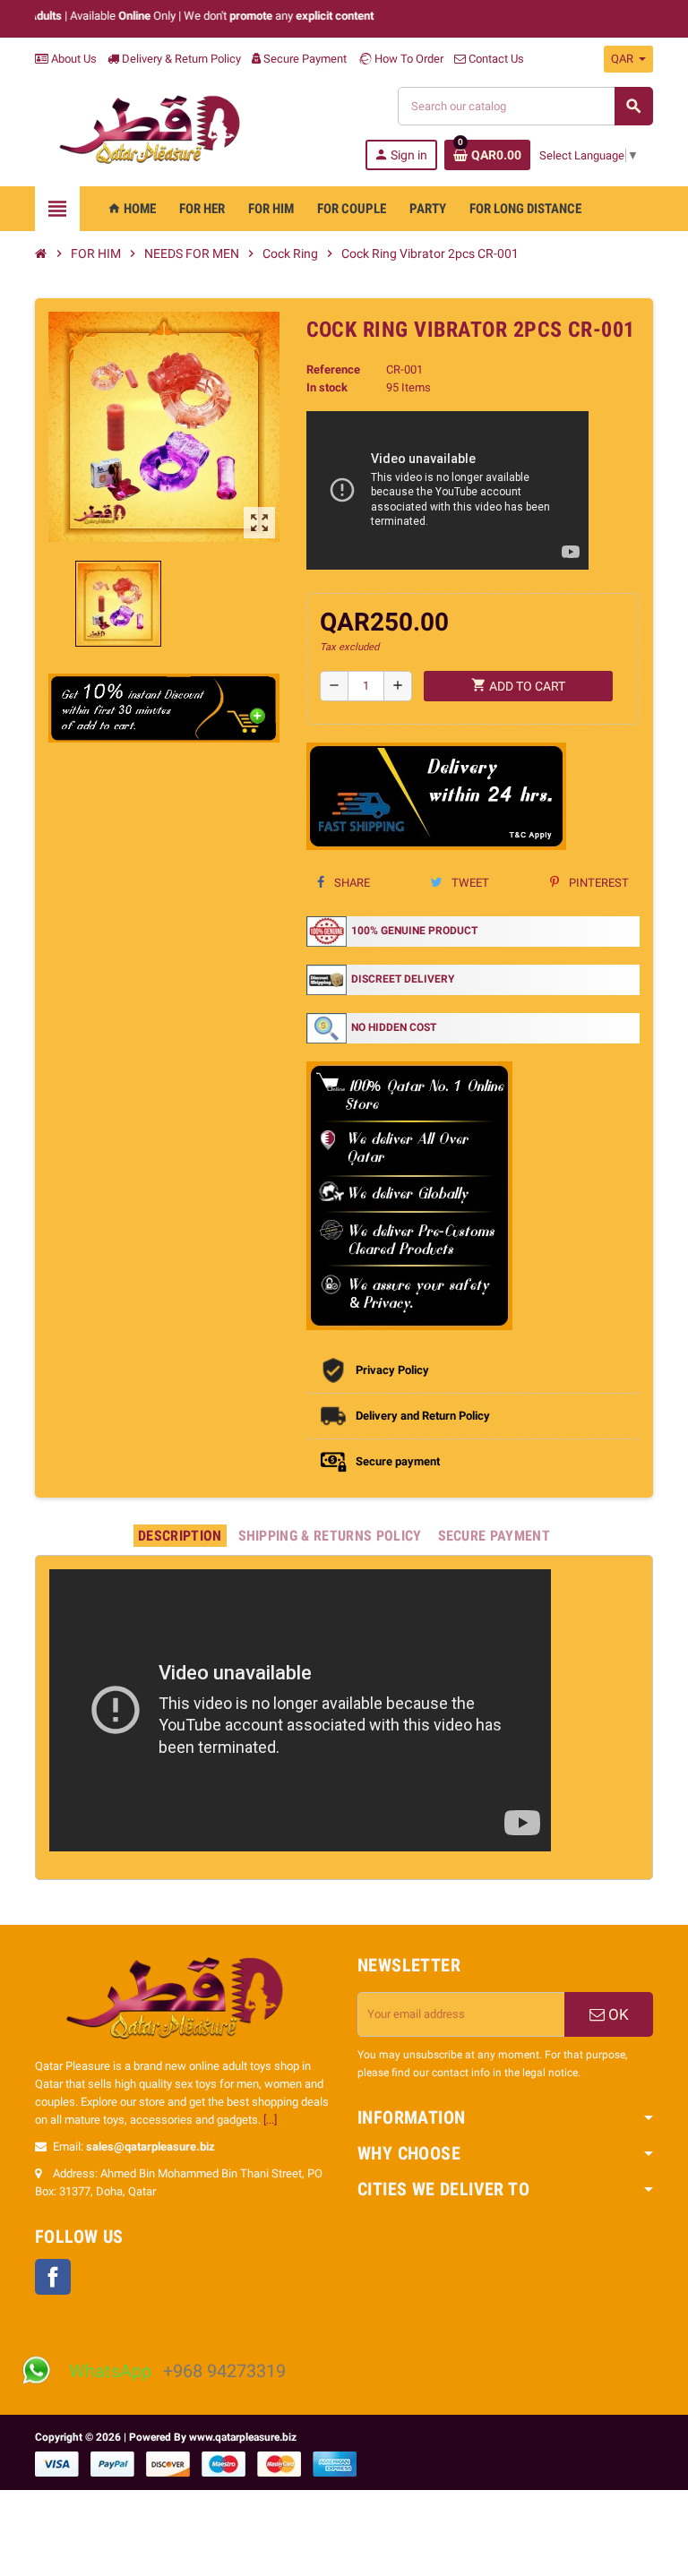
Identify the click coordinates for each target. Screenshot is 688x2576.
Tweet (469, 883)
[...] (270, 2120)
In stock (327, 387)
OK (617, 2014)
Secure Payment (305, 59)
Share (351, 883)
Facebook (53, 2277)
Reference (333, 369)
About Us (73, 59)
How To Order (408, 59)
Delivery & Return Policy (180, 59)
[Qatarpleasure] (159, 129)
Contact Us (495, 59)
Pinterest (598, 883)
